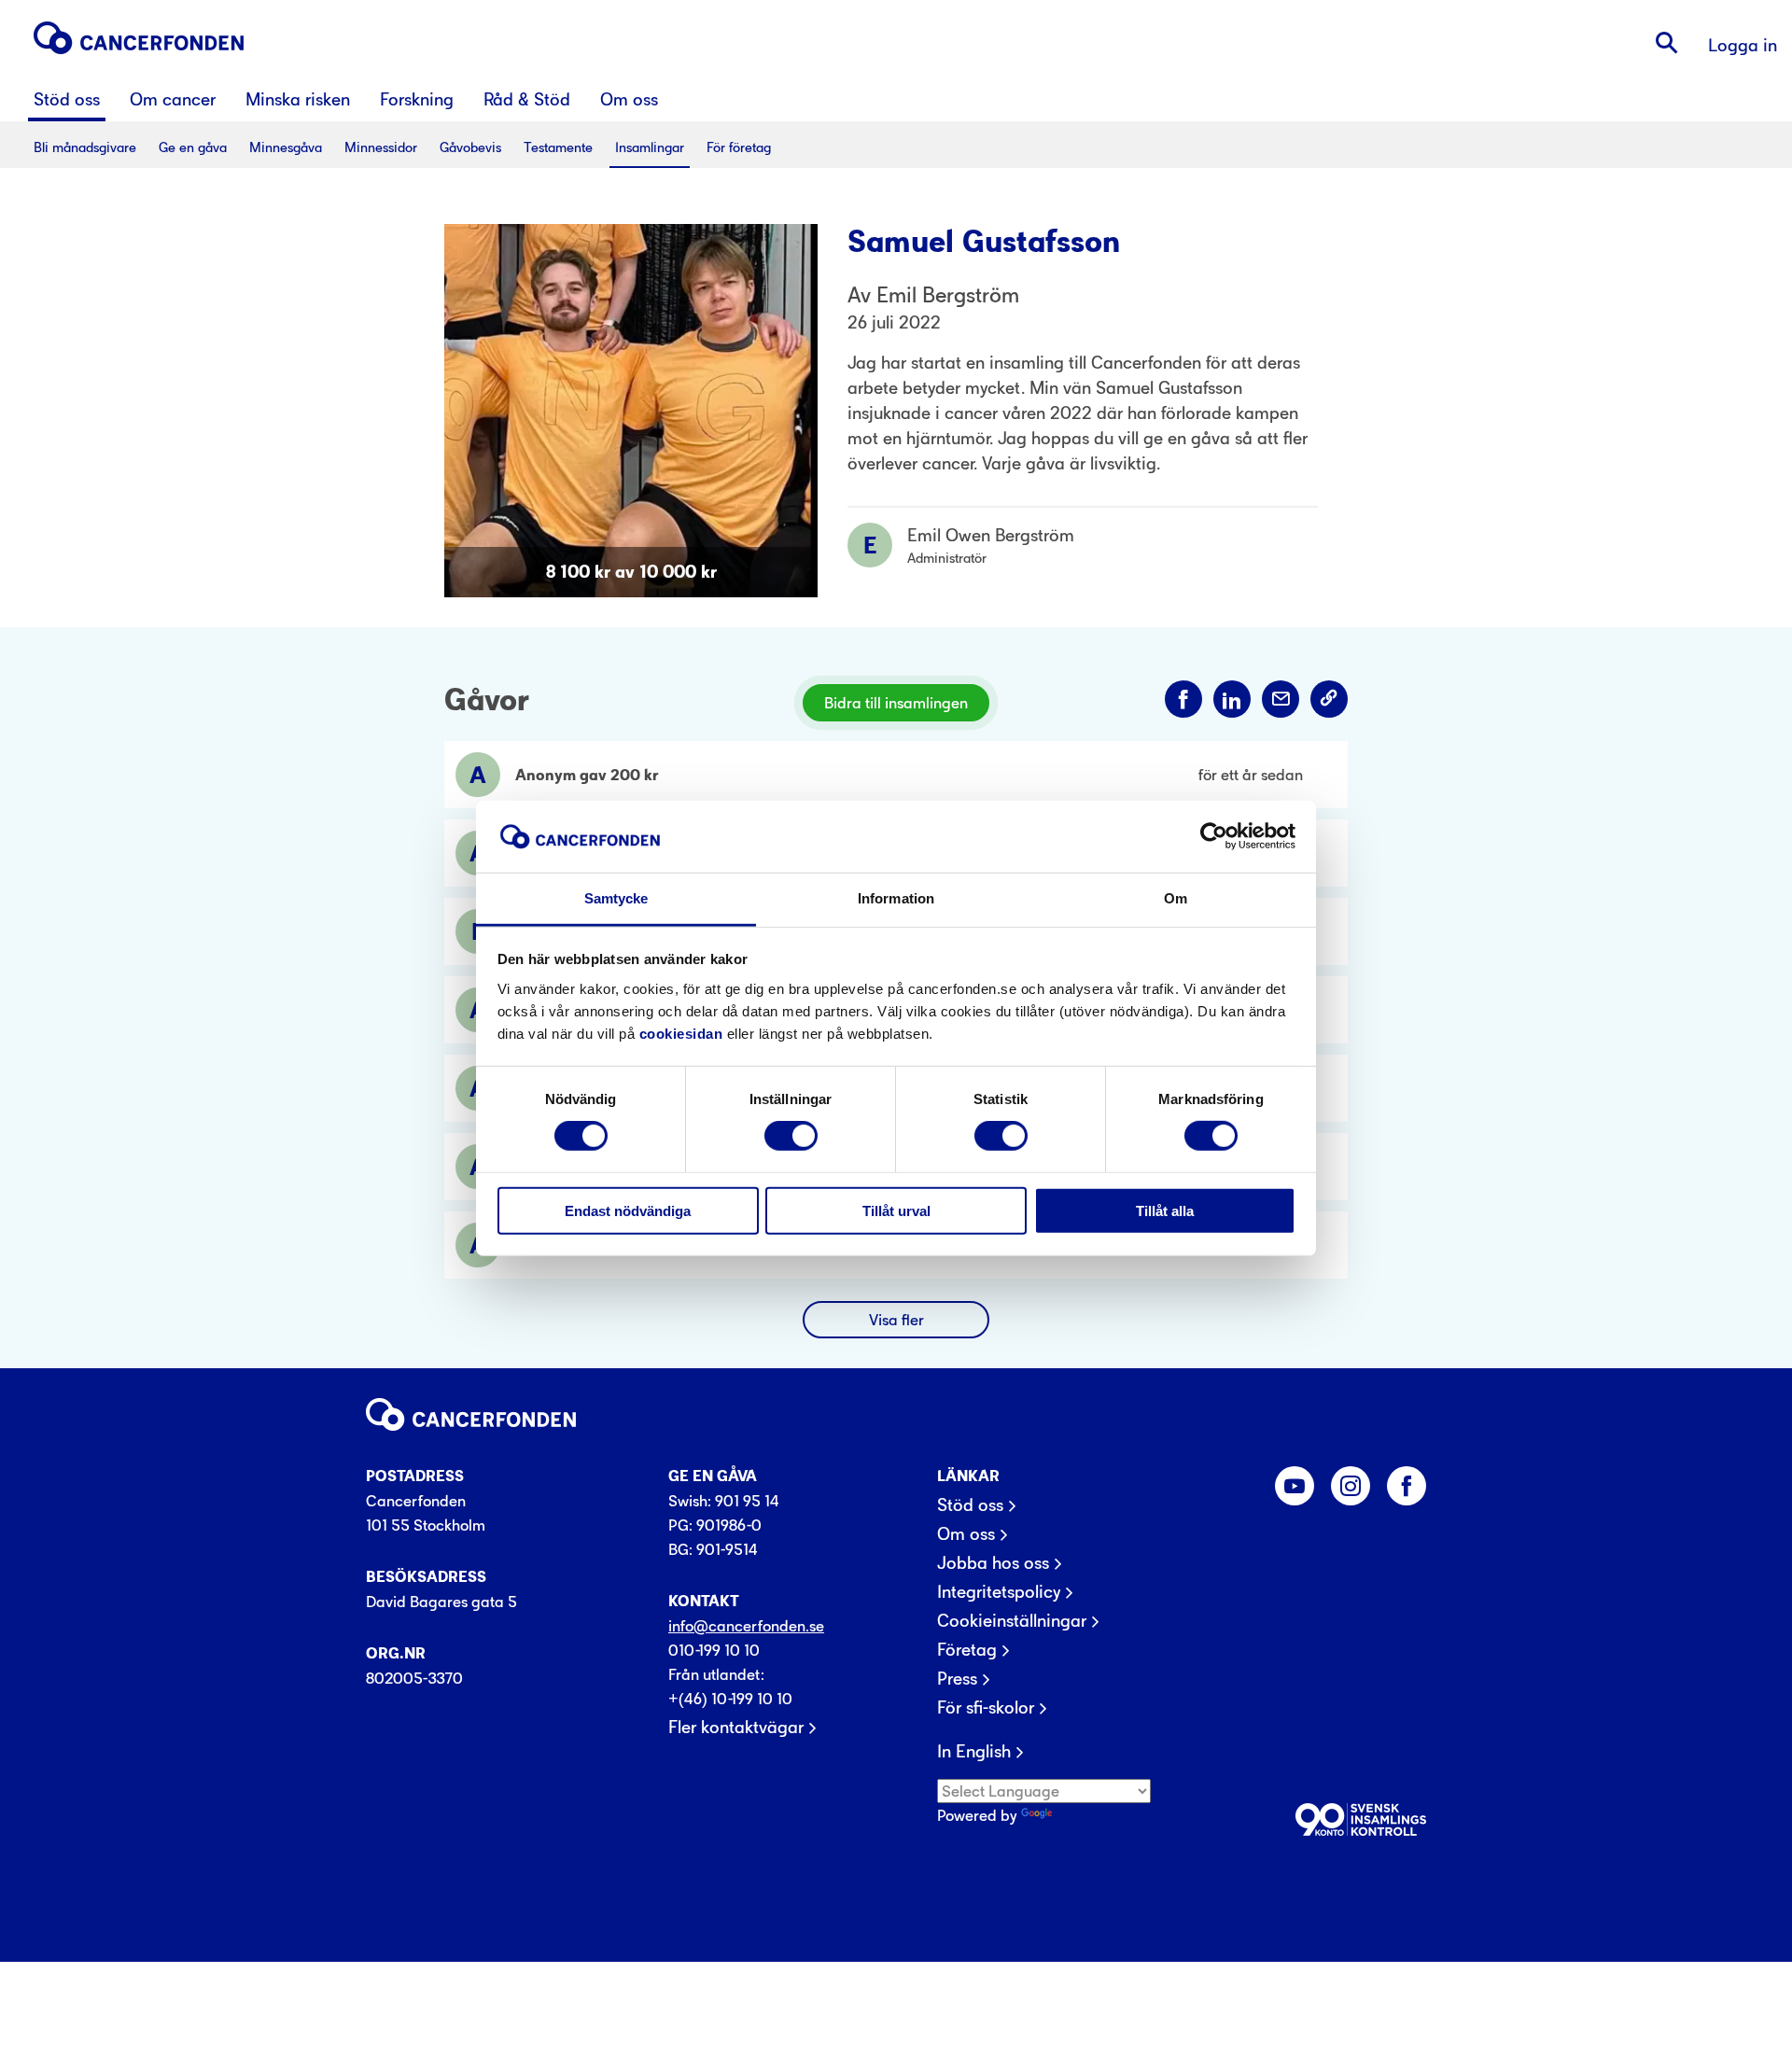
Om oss (966, 1534)
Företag (967, 1650)
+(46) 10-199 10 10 (730, 1699)
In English (974, 1752)
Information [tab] (896, 898)
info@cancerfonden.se (746, 1626)
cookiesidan (681, 1034)
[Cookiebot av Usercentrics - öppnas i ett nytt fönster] (1214, 836)
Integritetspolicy (999, 1592)
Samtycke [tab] (616, 898)
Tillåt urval (896, 1210)
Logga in (1743, 45)
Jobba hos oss (993, 1563)
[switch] (791, 1136)
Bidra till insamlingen (896, 703)
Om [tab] (1176, 898)
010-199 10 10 (714, 1650)
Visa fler (896, 1320)
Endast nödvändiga (628, 1210)
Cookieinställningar (1012, 1621)
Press (957, 1679)
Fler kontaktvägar (736, 1728)
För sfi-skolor (986, 1708)
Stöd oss (970, 1505)
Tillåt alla (1165, 1210)
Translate (1088, 1815)
